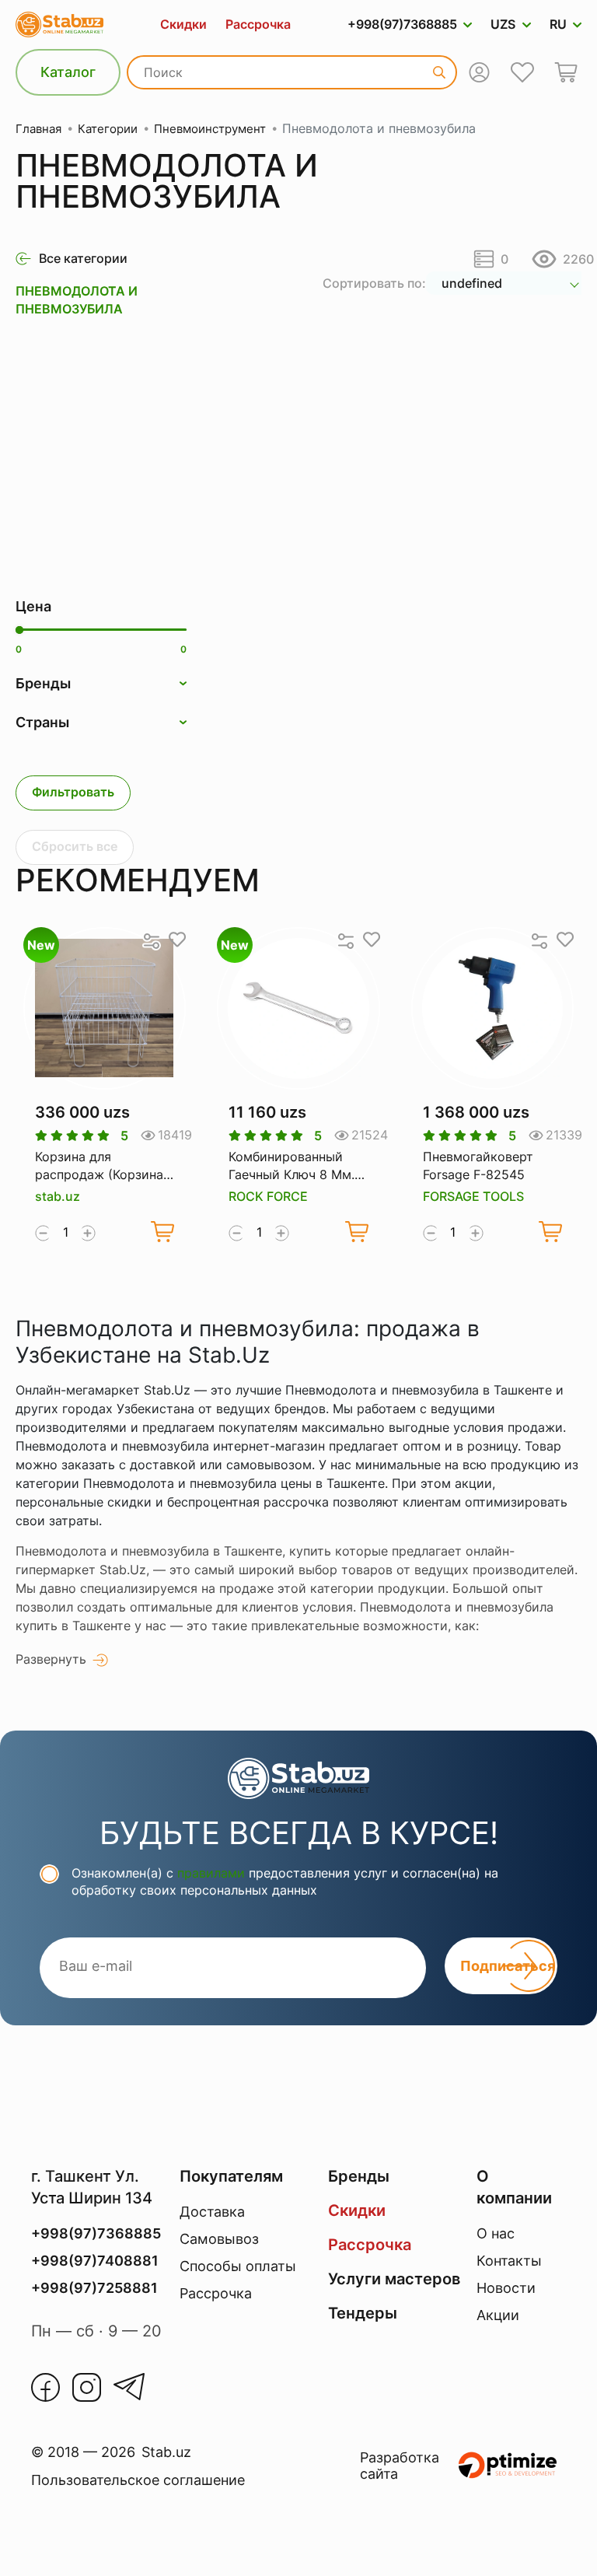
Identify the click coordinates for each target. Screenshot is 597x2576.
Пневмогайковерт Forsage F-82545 (478, 1165)
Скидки (183, 24)
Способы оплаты (238, 2266)
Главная (38, 129)
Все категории (83, 258)
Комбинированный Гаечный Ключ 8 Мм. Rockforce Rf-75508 (292, 1166)
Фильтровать (73, 792)
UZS (503, 24)
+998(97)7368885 (402, 24)
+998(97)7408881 (95, 2261)
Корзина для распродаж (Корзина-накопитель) (102, 1166)
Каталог (68, 72)
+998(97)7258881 (94, 2288)
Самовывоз (219, 2239)
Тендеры (363, 2313)
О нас (496, 2233)
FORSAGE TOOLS (473, 1196)
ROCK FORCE (268, 1196)
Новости (506, 2288)
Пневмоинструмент (210, 129)
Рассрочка (258, 24)
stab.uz (58, 1196)
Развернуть (51, 1659)
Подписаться (508, 1966)
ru (558, 24)
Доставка (212, 2212)
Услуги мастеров (394, 2279)
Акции (498, 2315)
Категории (108, 129)
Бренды (359, 2176)
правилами (211, 1873)
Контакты (509, 2261)
